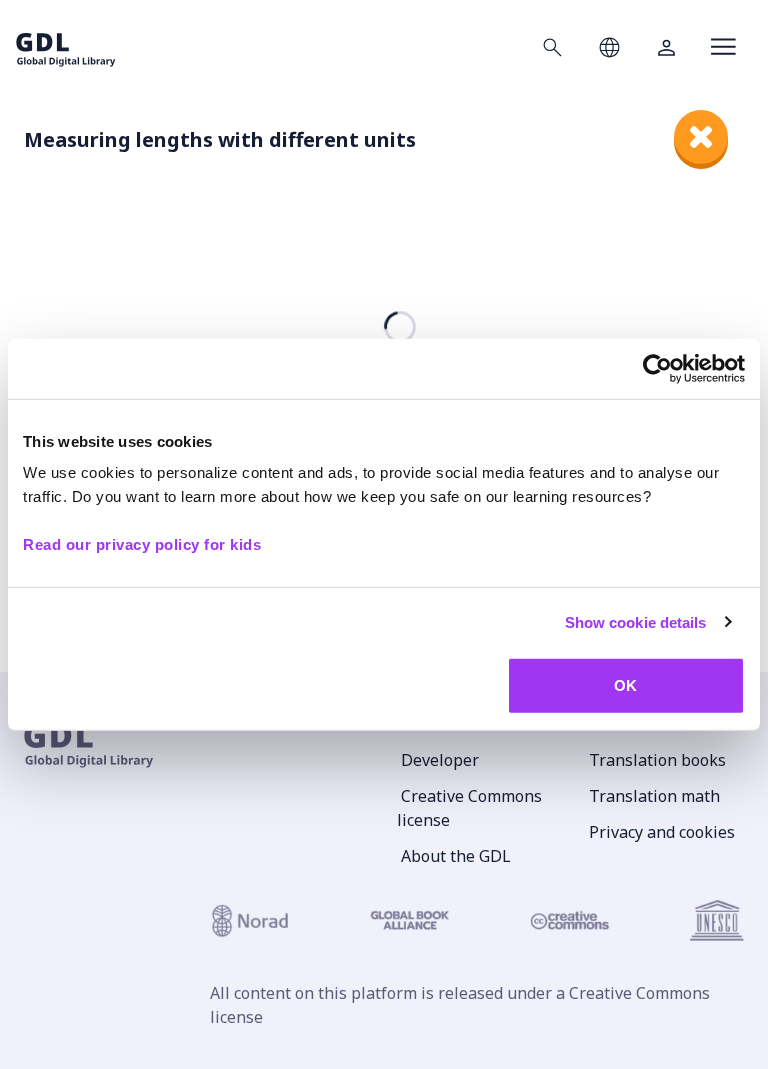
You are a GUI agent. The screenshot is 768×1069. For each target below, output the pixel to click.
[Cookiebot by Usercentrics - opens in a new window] (657, 368)
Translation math (654, 796)
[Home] (66, 46)
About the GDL (456, 856)
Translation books (657, 760)
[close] (701, 137)
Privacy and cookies (662, 832)
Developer (440, 760)
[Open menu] (723, 47)
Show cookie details (636, 621)
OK (625, 685)
